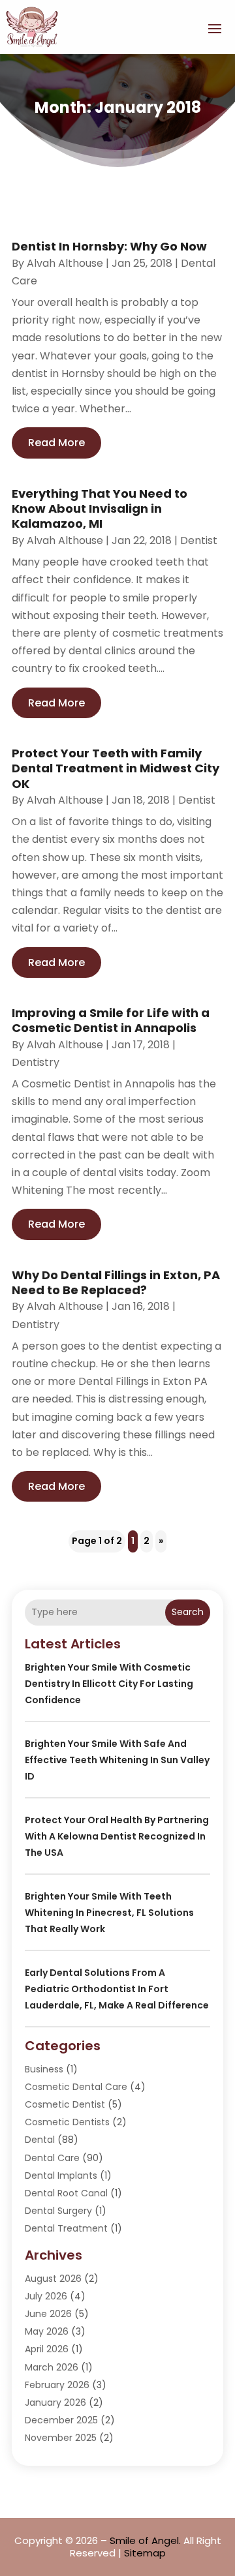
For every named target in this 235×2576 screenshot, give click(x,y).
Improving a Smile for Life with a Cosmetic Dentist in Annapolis (111, 1020)
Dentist (199, 540)
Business (44, 2069)
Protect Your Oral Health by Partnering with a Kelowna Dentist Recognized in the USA (117, 1836)
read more (56, 443)
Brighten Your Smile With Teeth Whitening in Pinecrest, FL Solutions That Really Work (109, 1913)
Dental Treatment (66, 2228)
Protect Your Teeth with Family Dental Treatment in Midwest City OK (116, 768)
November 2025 (61, 2438)
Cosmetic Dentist (65, 2104)
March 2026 (52, 2367)
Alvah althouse (65, 263)
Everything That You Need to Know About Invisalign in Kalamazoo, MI (100, 509)
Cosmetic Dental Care (76, 2087)
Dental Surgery (58, 2211)
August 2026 (53, 2279)
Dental (40, 2140)
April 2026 (47, 2349)
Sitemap (145, 2553)
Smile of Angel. (145, 2540)
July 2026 (46, 2296)
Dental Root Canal (66, 2193)
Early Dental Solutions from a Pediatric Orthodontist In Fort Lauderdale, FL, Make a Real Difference (117, 1989)
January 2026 (55, 2402)
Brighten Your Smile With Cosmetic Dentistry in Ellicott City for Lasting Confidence (109, 1684)
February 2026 (57, 2385)
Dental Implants (61, 2175)
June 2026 (48, 2314)
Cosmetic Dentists (67, 2122)
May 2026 (47, 2331)
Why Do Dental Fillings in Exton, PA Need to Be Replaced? (116, 1282)
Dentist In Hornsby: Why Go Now (109, 246)
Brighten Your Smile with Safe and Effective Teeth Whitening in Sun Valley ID (117, 1760)
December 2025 (61, 2420)
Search (188, 1612)
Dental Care (52, 2158)
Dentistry (36, 1062)
